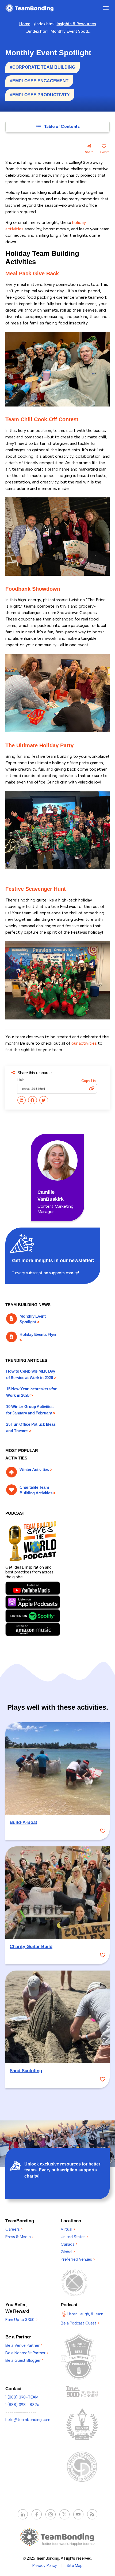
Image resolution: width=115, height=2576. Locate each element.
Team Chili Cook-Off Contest (42, 419)
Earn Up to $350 (21, 2320)
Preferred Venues (78, 2259)
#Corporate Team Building (43, 67)
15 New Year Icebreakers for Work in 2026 (31, 1392)
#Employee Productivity (40, 95)
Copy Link (89, 1081)
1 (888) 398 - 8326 (22, 2405)
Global (68, 2252)
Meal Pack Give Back (32, 274)
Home (25, 24)
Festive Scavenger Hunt (36, 889)
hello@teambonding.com (28, 2420)
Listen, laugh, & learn (85, 2314)
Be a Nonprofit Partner (27, 2353)
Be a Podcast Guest (80, 2323)
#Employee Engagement (39, 81)
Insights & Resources (76, 24)
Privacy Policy (45, 2566)
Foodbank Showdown (33, 589)
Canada (69, 2244)
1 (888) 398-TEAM (22, 2397)
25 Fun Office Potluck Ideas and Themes (31, 1427)
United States (74, 2237)
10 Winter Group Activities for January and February (31, 1410)
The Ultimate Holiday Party (39, 745)
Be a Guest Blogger (24, 2360)
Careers (14, 2229)
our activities (84, 1043)
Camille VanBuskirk (51, 1196)
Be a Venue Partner (24, 2345)
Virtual (68, 2229)
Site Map (75, 2566)
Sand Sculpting (26, 2071)
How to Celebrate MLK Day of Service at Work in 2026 (31, 1374)
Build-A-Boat (23, 1822)
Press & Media (19, 2237)
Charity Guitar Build (31, 1947)
